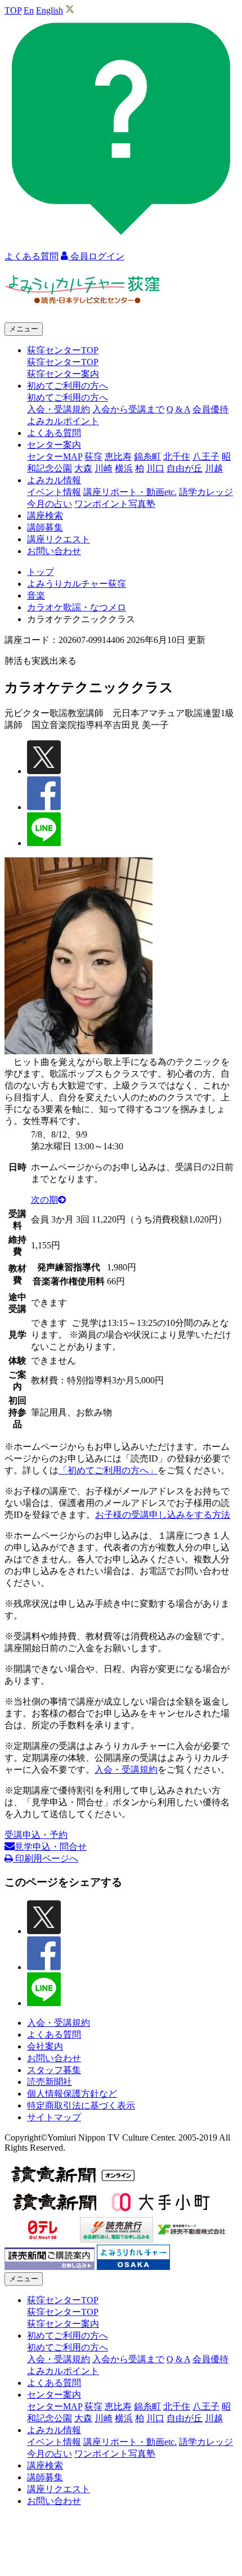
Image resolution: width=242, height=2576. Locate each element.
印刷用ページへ (46, 1858)
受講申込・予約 (36, 1835)
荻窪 (93, 457)
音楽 (36, 595)
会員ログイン (96, 256)
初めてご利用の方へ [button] (68, 386)
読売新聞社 (50, 2082)
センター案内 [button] (54, 445)
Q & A (178, 409)
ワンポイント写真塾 (115, 504)
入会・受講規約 (59, 409)
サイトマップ (54, 2117)
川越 (214, 468)
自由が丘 (185, 468)
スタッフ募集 (54, 2070)
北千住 (177, 457)
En (29, 10)
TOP (13, 10)
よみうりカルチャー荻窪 (77, 584)
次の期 (44, 1200)
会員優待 (210, 409)
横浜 (124, 468)
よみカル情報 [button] (54, 480)
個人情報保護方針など (72, 2094)
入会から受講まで (128, 409)
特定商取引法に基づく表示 (81, 2105)
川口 (155, 468)
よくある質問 (54, 433)
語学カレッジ (206, 492)
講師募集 (45, 527)
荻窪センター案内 (63, 374)
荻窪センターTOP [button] (63, 350)
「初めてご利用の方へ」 (108, 1470)
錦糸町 (147, 457)
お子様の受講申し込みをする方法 (163, 1515)
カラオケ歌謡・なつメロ (77, 607)
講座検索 (45, 516)
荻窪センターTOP (63, 362)
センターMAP (55, 457)
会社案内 (45, 2046)
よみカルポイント (63, 421)
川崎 (104, 468)
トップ (41, 572)
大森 (83, 468)
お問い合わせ (54, 551)
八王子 (206, 457)
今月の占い (50, 504)
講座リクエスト (59, 539)
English (50, 10)
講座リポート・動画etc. (130, 492)
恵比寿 (118, 457)
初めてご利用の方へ (68, 397)
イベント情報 (54, 492)
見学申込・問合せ (51, 1847)
